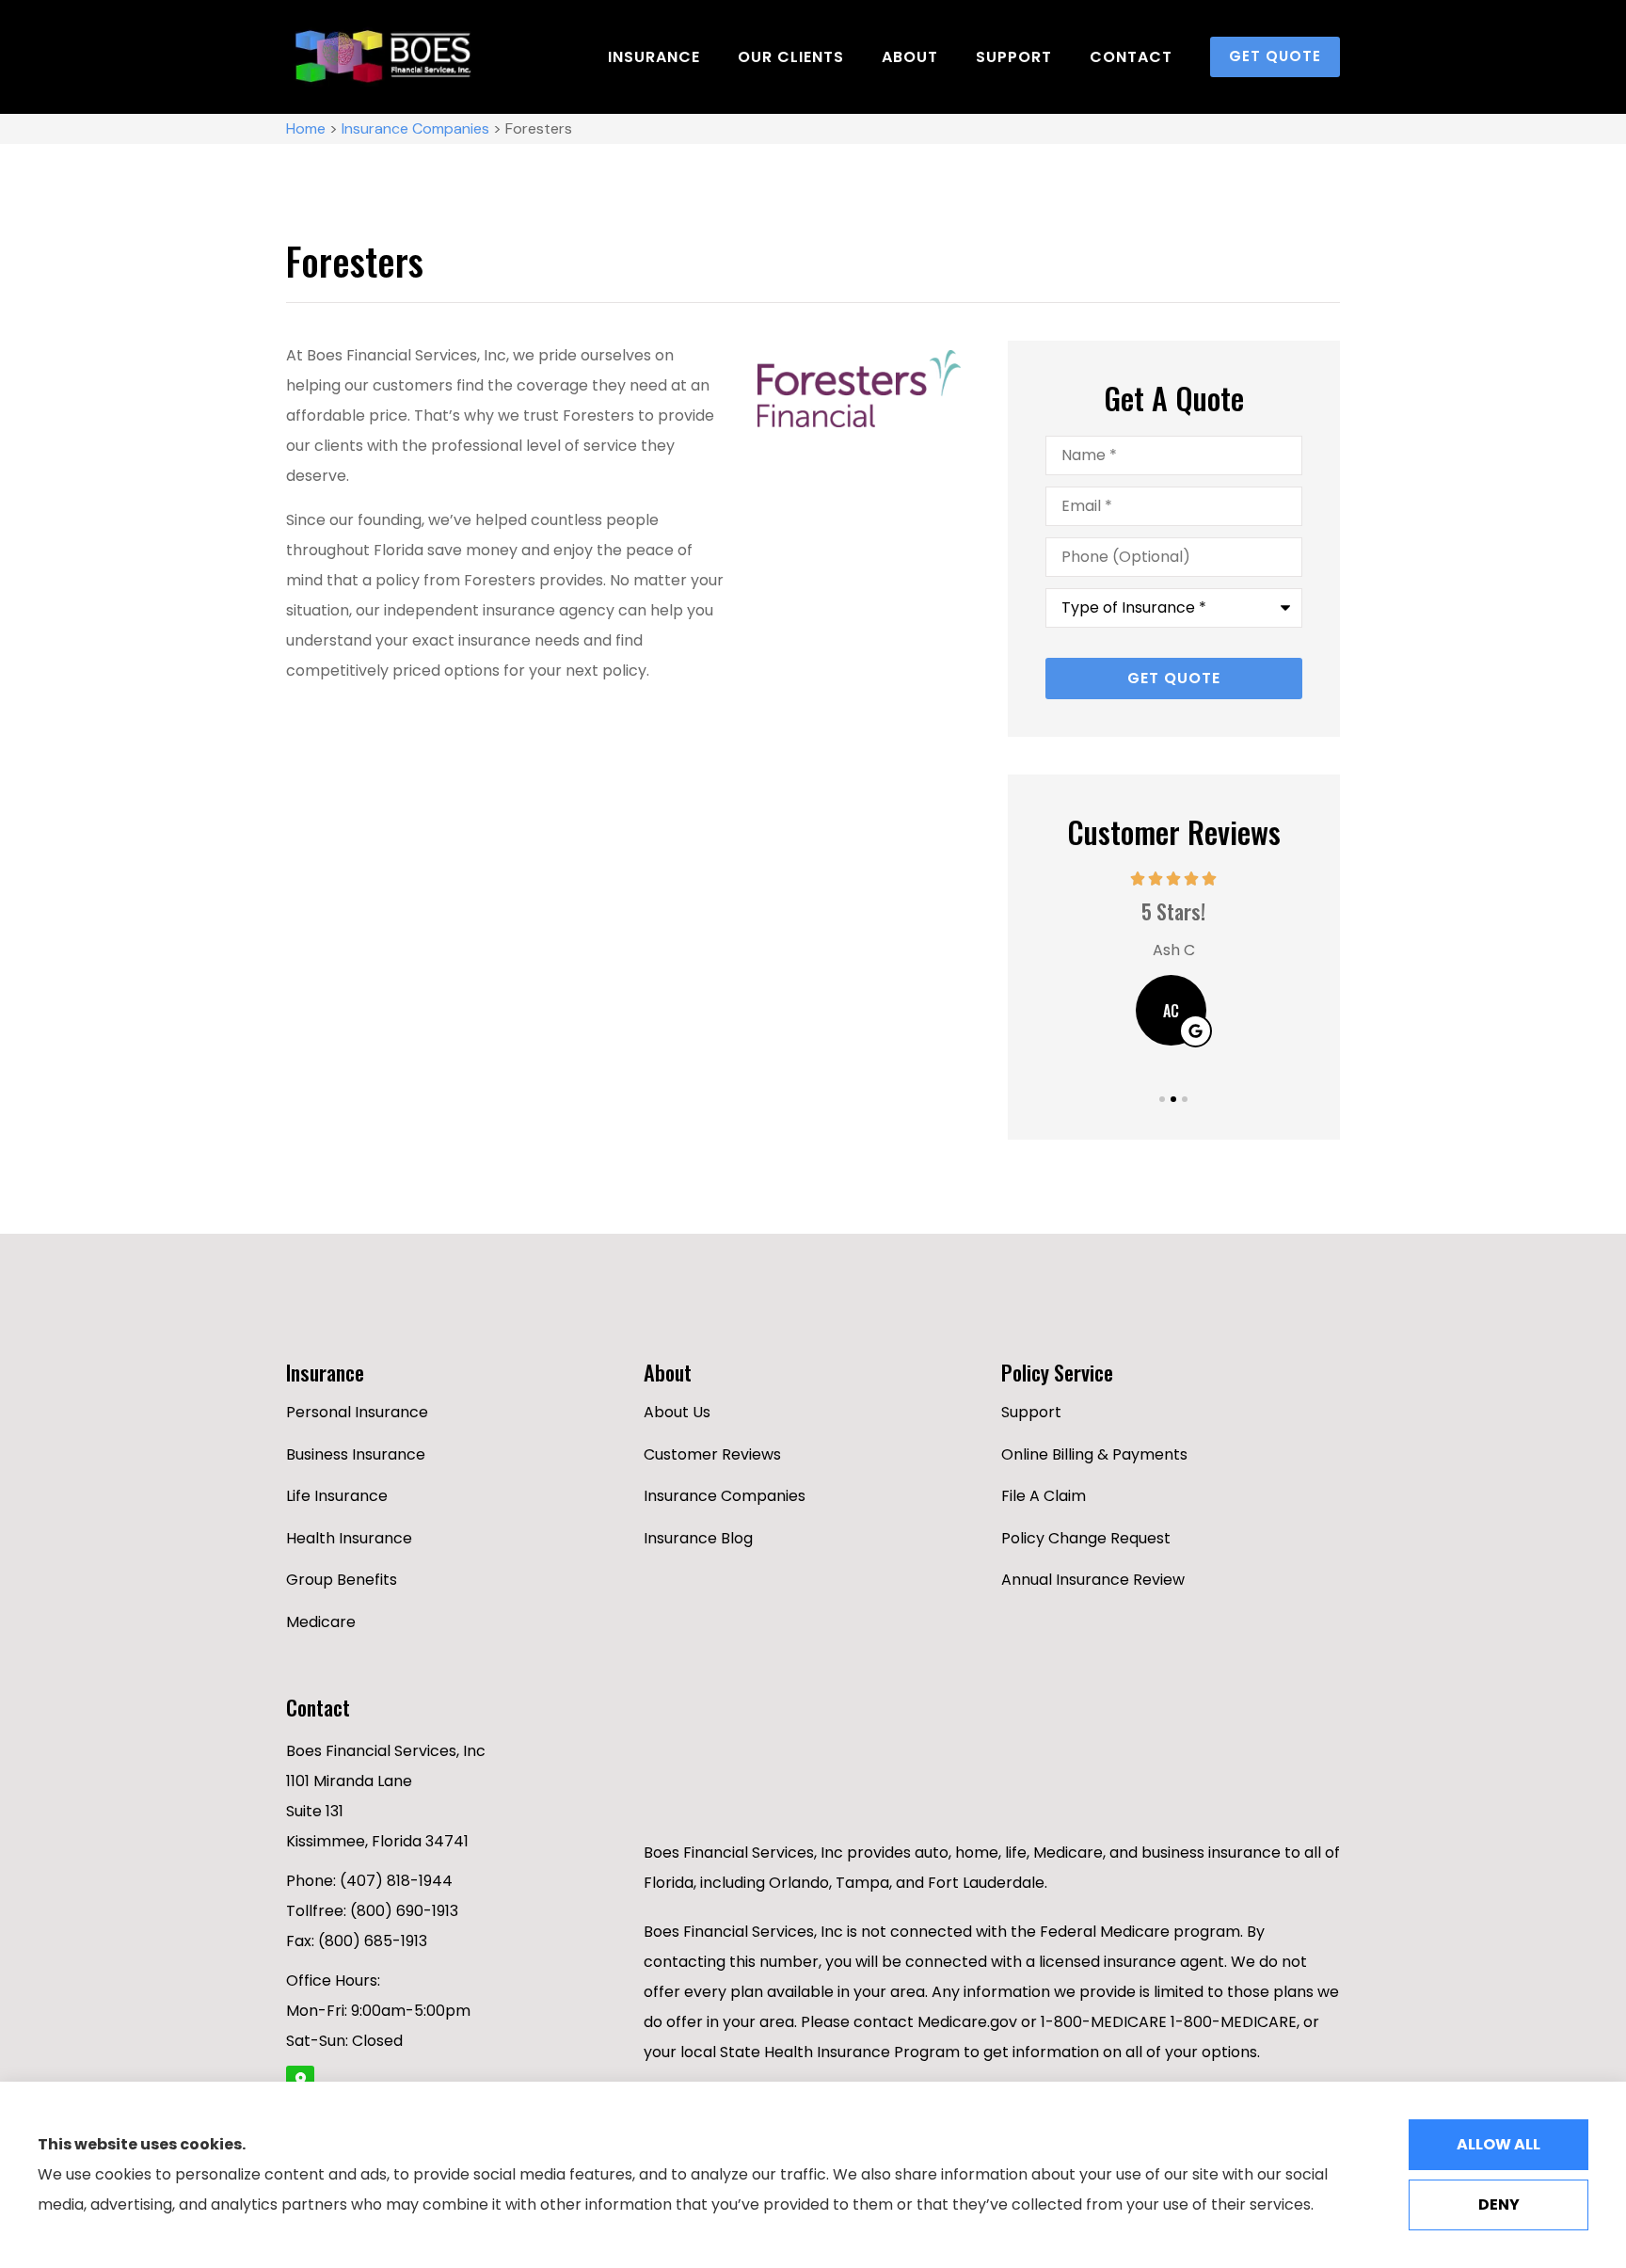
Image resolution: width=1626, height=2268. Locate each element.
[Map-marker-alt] (300, 2080)
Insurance (654, 57)
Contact (1131, 57)
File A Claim (1044, 1496)
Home (306, 128)
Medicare (321, 1622)
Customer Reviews (712, 1454)
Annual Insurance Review (1093, 1580)
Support (1014, 57)
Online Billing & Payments (1094, 1454)
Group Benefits (342, 1580)
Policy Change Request (1086, 1538)
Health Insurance (349, 1538)
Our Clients (791, 57)
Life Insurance (337, 1496)
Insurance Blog (698, 1538)
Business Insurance (356, 1454)
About (910, 57)
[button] (1162, 1099)
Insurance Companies (415, 128)
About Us (677, 1412)
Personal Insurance (357, 1412)
